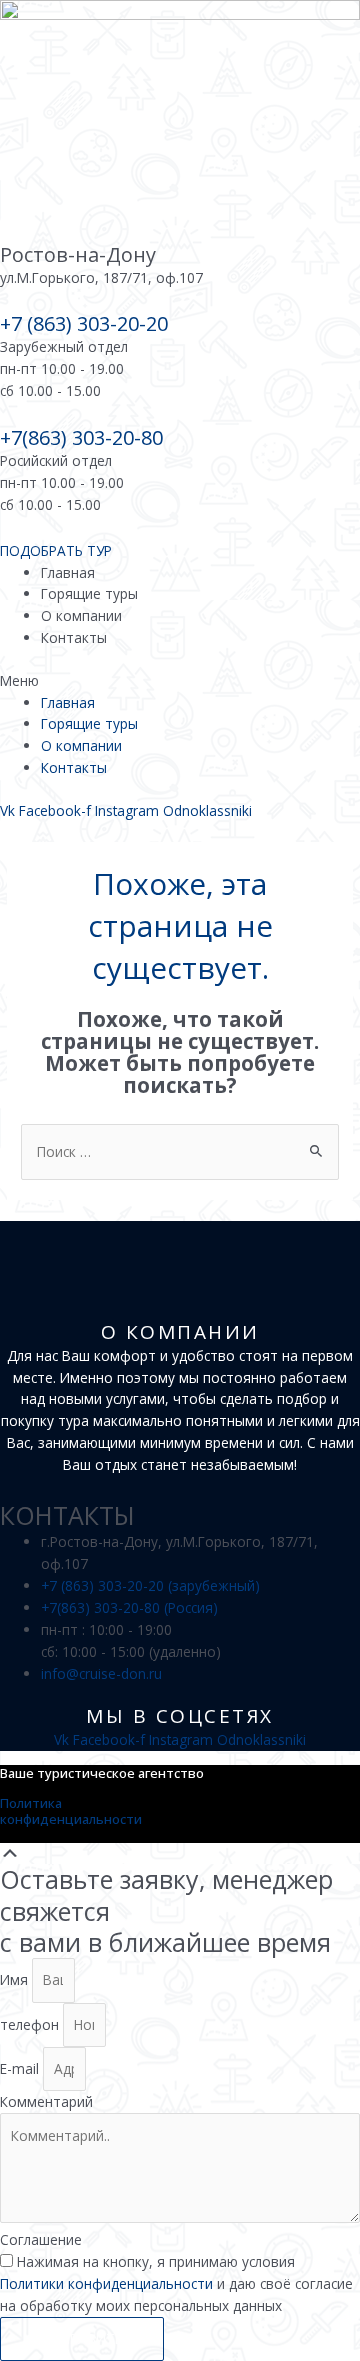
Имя (16, 1979)
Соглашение (41, 2239)
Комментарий (46, 2101)
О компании (81, 615)
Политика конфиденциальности (71, 1811)
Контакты (74, 637)
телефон (31, 2024)
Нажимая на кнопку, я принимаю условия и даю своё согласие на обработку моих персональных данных (176, 2283)
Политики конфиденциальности (106, 2283)
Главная (68, 572)
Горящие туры (89, 593)
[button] (180, 681)
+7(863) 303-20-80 (81, 437)
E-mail (21, 2068)
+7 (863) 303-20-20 (84, 323)
